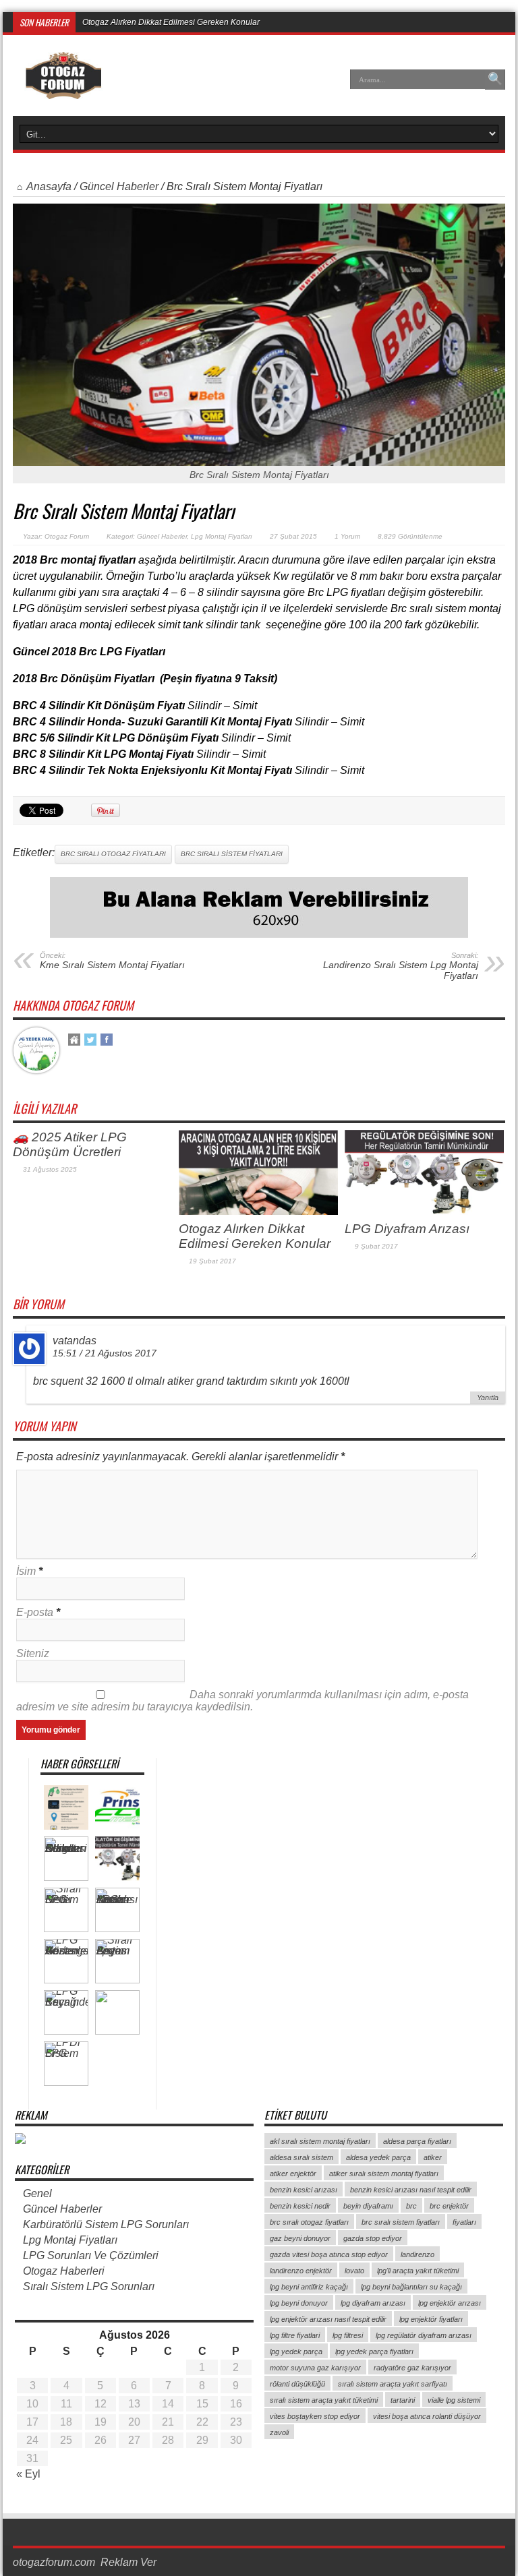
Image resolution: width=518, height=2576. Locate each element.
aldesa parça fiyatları (417, 2141)
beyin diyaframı (368, 2206)
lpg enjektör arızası (450, 2303)
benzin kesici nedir (300, 2206)
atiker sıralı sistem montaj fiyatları (384, 2174)
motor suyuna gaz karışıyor (315, 2368)
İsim (26, 1571)
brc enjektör (449, 2206)
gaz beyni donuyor (300, 2238)
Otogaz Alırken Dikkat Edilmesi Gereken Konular (255, 1236)
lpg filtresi (348, 2335)
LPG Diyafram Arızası (121, 22)
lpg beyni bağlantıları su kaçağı (411, 2287)
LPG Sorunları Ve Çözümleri (91, 2255)
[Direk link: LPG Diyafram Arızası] (424, 1211)
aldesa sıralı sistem (301, 2157)
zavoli (279, 2432)
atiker (433, 2157)
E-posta (35, 1612)
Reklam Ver (128, 2562)
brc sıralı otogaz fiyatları (113, 854)
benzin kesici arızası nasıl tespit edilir (411, 2190)
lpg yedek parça (296, 2352)
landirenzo (418, 2254)
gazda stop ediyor (373, 2238)
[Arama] (495, 80)
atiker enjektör (293, 2174)
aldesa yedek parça (378, 2157)
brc (411, 2206)
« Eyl (28, 2474)
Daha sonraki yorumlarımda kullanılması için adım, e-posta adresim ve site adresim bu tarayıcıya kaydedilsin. (242, 1701)
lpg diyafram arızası (373, 2303)
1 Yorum (347, 536)
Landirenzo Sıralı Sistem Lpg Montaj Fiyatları (401, 966)
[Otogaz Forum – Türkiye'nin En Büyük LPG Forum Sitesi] (63, 89)
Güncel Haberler (119, 186)
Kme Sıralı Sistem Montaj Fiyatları (112, 961)
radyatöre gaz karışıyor (412, 2368)
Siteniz (33, 1653)
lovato (354, 2271)
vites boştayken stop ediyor (315, 2416)
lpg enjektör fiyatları (431, 2319)
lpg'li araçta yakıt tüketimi (418, 2271)
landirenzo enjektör (301, 2271)
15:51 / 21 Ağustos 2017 (105, 1353)
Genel (37, 2193)
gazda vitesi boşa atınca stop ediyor (329, 2254)
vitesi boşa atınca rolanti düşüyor (427, 2416)
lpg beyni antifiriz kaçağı (309, 2287)
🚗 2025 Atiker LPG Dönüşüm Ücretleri (70, 1144)
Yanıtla (488, 1398)
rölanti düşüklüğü (297, 2384)
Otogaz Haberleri (64, 2271)
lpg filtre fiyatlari (295, 2335)
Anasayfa (49, 186)
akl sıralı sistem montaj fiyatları (320, 2141)
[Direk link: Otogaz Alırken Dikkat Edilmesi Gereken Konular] (258, 1211)
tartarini (403, 2400)
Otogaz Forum (67, 536)
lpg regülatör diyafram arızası (424, 2335)
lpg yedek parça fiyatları (374, 2352)
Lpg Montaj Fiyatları (222, 536)
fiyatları (464, 2222)
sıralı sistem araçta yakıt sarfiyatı (393, 2384)
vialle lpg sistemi (454, 2400)
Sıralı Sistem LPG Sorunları (89, 2286)
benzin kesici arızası (304, 2190)
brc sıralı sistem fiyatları (232, 854)
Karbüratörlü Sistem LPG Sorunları (106, 2224)
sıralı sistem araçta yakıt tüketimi (324, 2400)
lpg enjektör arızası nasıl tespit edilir (328, 2319)
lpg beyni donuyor (299, 2303)
